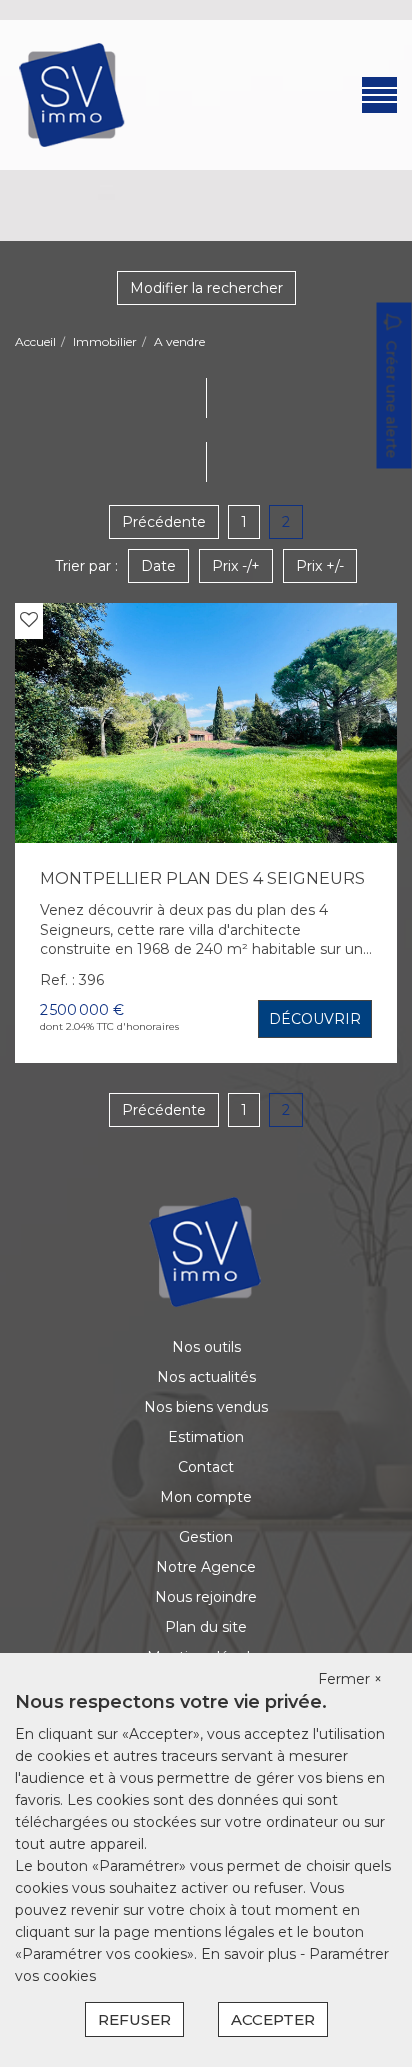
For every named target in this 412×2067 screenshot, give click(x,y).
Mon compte (206, 1497)
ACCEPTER (273, 2019)
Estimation (206, 1437)
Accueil (35, 341)
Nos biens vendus (206, 1407)
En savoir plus (250, 1954)
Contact (206, 1467)
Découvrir (315, 1019)
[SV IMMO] (72, 94)
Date (158, 566)
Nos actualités (206, 1377)
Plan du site (206, 1627)
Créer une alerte (392, 400)
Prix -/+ (236, 566)
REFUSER (134, 2019)
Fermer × (350, 1679)
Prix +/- (320, 566)
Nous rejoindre (206, 1597)
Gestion (206, 1537)
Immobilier (105, 341)
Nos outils (206, 1347)
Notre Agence (206, 1567)
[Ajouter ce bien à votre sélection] (29, 620)
